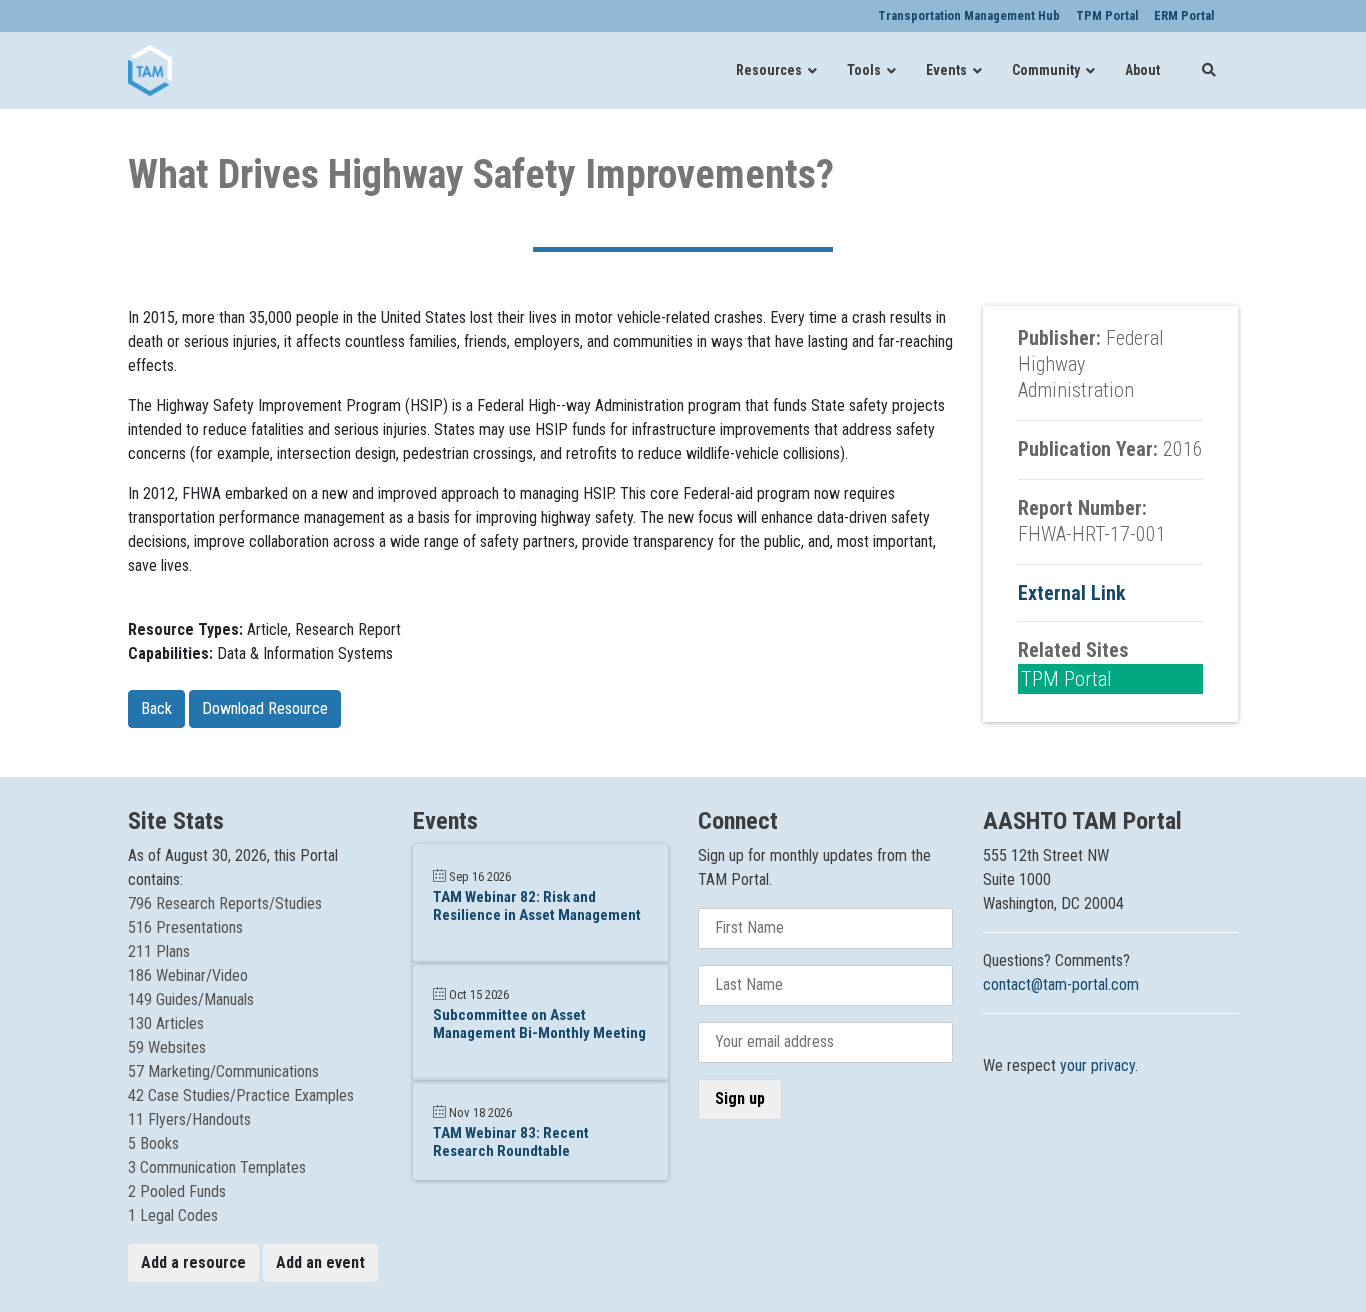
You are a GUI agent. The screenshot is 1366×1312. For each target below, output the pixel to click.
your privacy (1097, 1065)
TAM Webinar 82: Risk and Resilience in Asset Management (537, 906)
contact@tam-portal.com (1061, 984)
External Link (1072, 593)
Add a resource (193, 1262)
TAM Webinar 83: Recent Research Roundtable (511, 1142)
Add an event (320, 1262)
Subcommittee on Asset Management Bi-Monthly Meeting (539, 1024)
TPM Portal (1066, 679)
